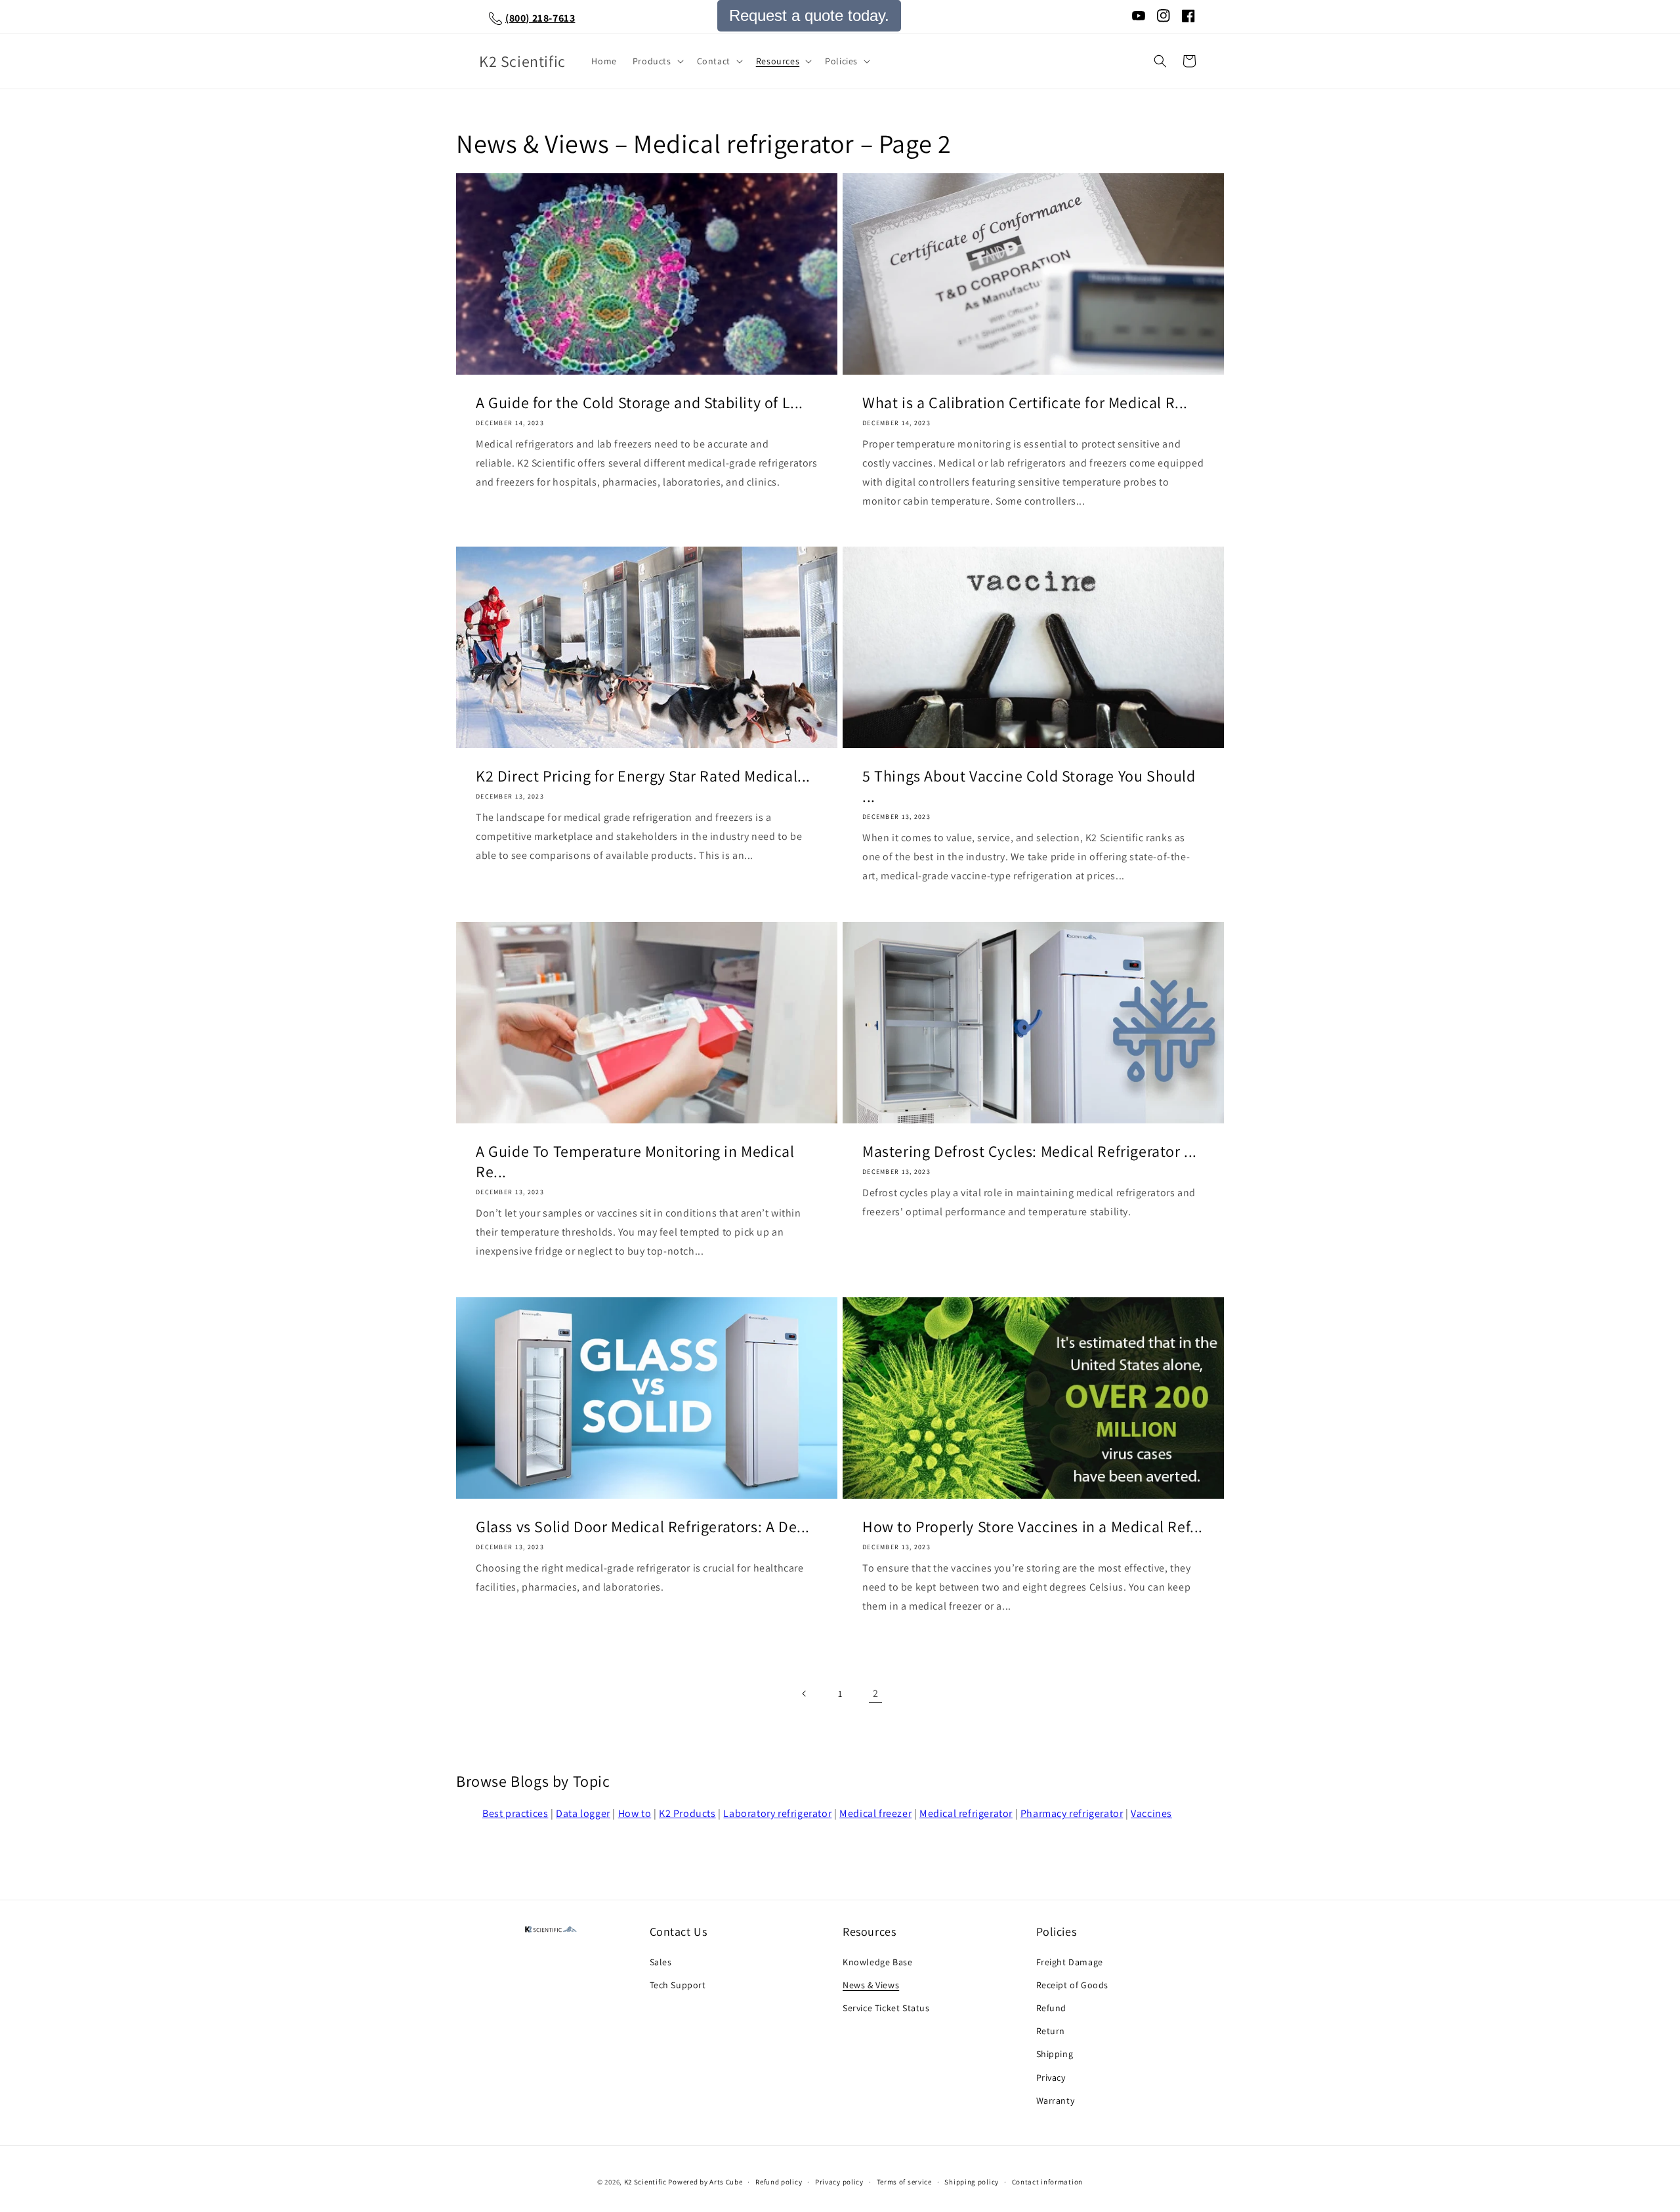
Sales (661, 1962)
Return (1051, 2031)
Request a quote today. (809, 15)
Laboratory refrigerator (777, 1813)
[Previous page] (805, 1694)
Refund (1052, 2008)
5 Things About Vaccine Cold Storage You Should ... (1029, 786)
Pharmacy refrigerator (1072, 1813)
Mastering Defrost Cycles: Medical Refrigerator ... (1030, 1151)
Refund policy (779, 2182)
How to (635, 1813)
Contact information (1047, 2182)
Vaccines (1151, 1813)
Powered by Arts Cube (705, 2182)
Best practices (515, 1813)
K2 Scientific (645, 2182)
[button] (657, 61)
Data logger (583, 1813)
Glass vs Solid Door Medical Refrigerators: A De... (643, 1527)
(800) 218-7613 (540, 18)
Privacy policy (839, 2182)
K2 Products (687, 1813)
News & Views (871, 1985)
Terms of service (904, 2182)
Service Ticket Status (886, 2008)
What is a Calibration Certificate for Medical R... (1025, 403)
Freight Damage (1070, 1962)
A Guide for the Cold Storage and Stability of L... (640, 403)
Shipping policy (972, 2182)
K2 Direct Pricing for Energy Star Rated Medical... (643, 776)
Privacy (1051, 2077)
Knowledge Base (877, 1962)
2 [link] (876, 1693)
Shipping (1055, 2054)
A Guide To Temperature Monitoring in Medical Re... (635, 1161)
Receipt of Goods (1073, 1985)
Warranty (1056, 2100)
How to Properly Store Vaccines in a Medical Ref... (1033, 1527)
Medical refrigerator (966, 1813)
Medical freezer (875, 1813)
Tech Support (678, 1985)
